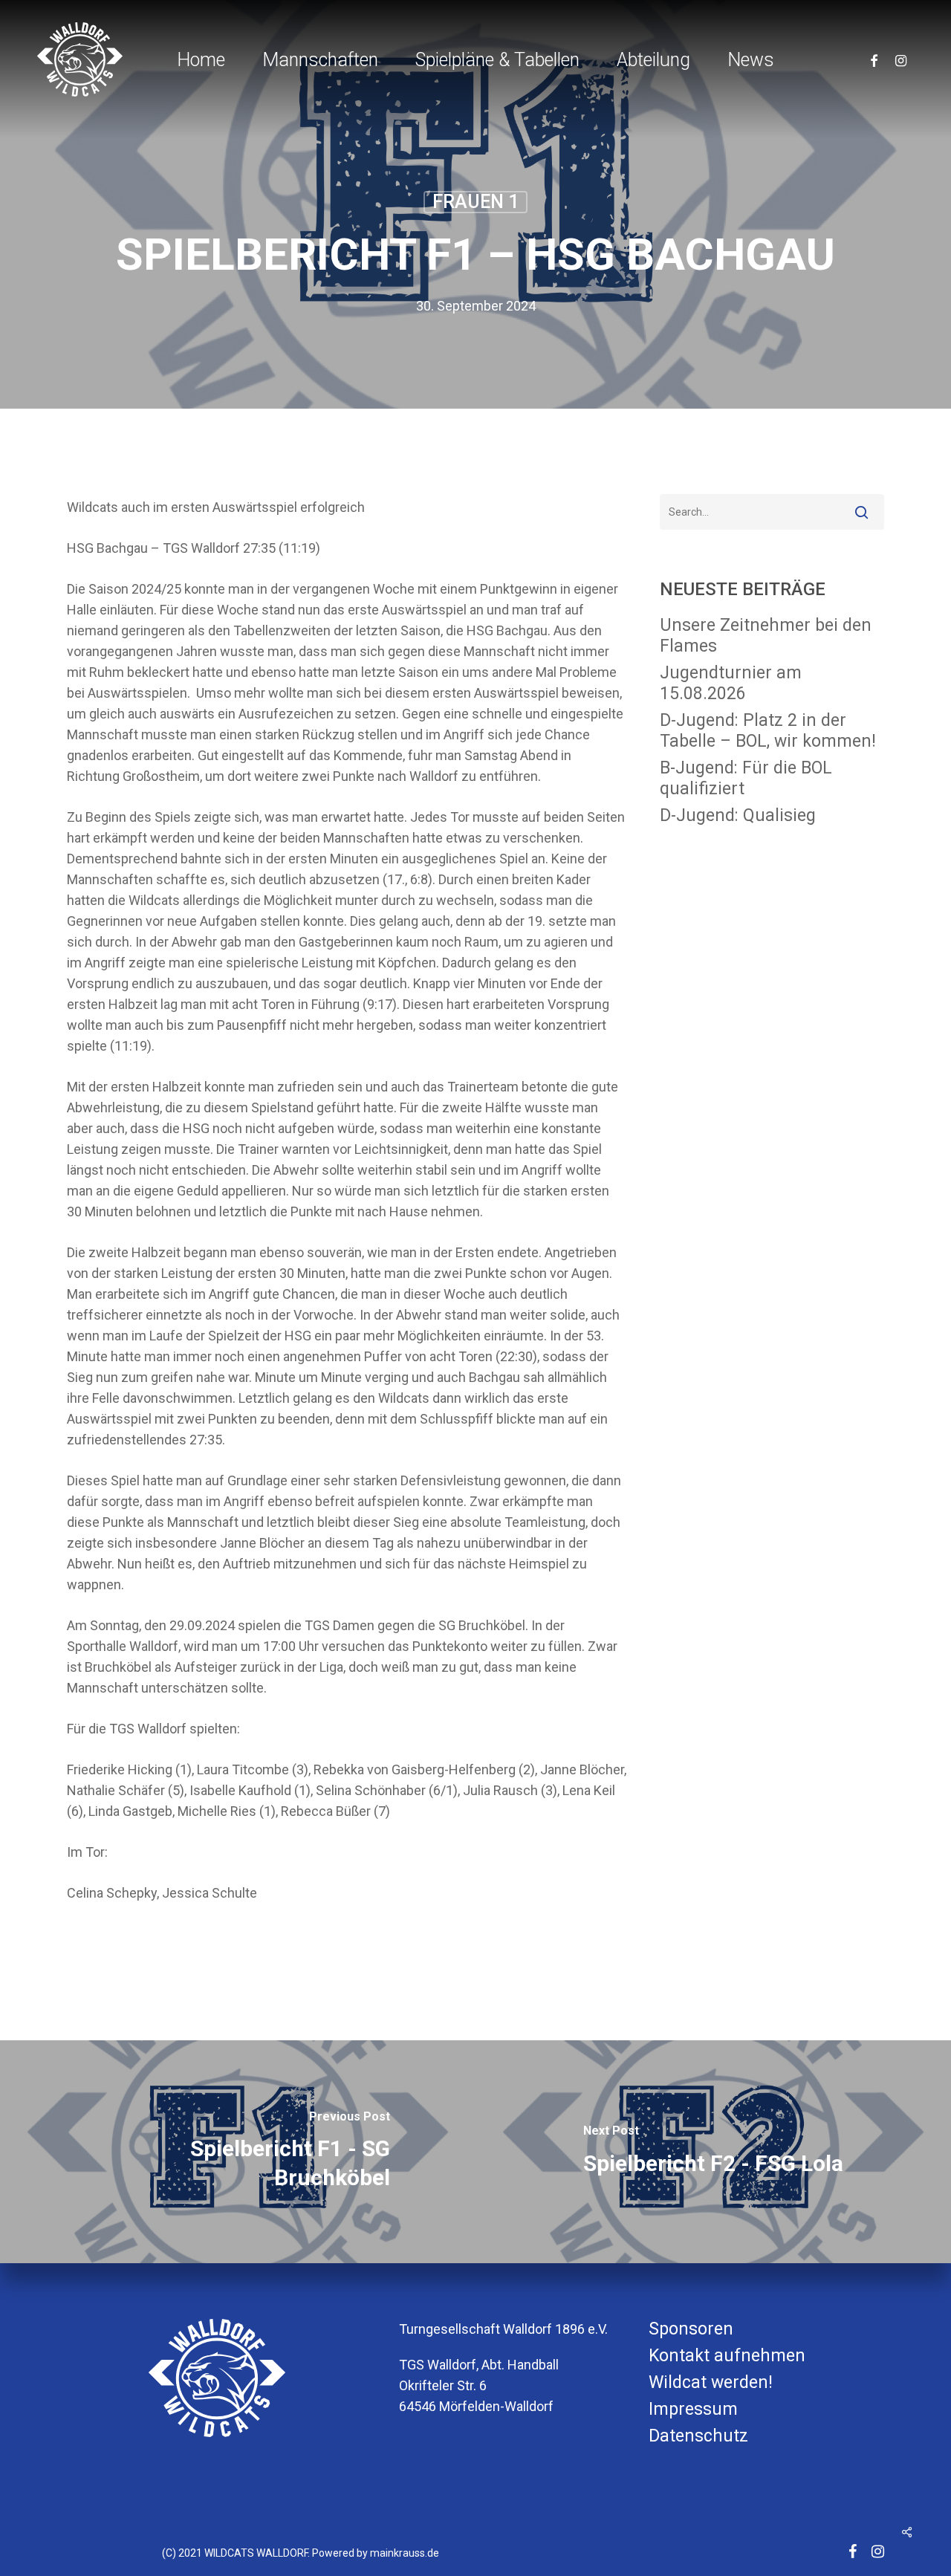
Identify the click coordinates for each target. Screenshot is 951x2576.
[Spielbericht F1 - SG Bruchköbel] (238, 2152)
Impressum (693, 2409)
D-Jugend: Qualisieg (738, 815)
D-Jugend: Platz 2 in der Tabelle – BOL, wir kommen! (768, 731)
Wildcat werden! (711, 2382)
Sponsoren (691, 2329)
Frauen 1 (475, 202)
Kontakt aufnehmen (727, 2356)
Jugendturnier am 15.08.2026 (731, 683)
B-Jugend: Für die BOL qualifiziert (746, 778)
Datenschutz (698, 2436)
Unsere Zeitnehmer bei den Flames (766, 636)
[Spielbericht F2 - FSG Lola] (713, 2152)
